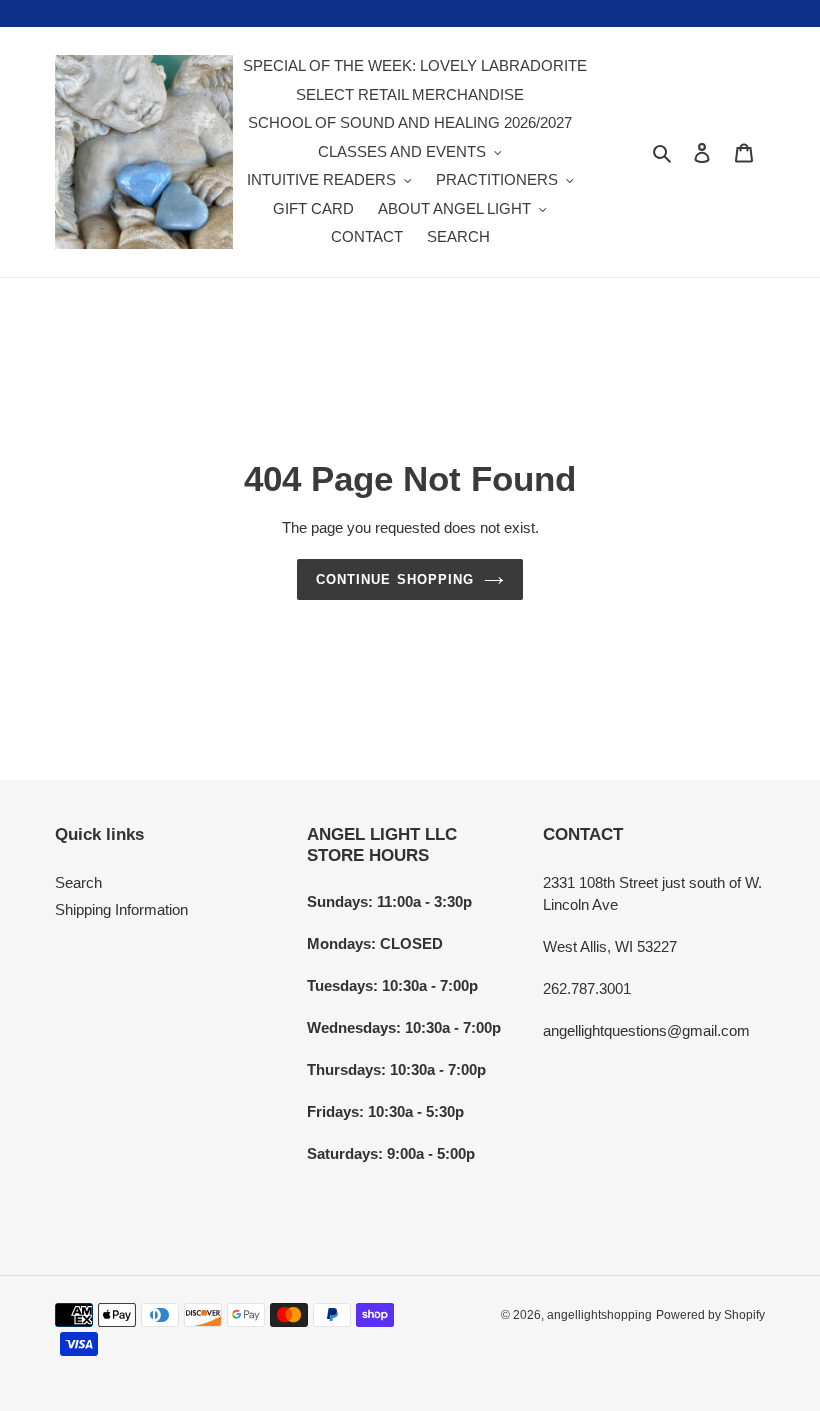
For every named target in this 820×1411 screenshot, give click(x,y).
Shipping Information (121, 909)
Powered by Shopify (710, 1315)
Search (78, 882)
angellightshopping (599, 1315)
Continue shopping (395, 579)
